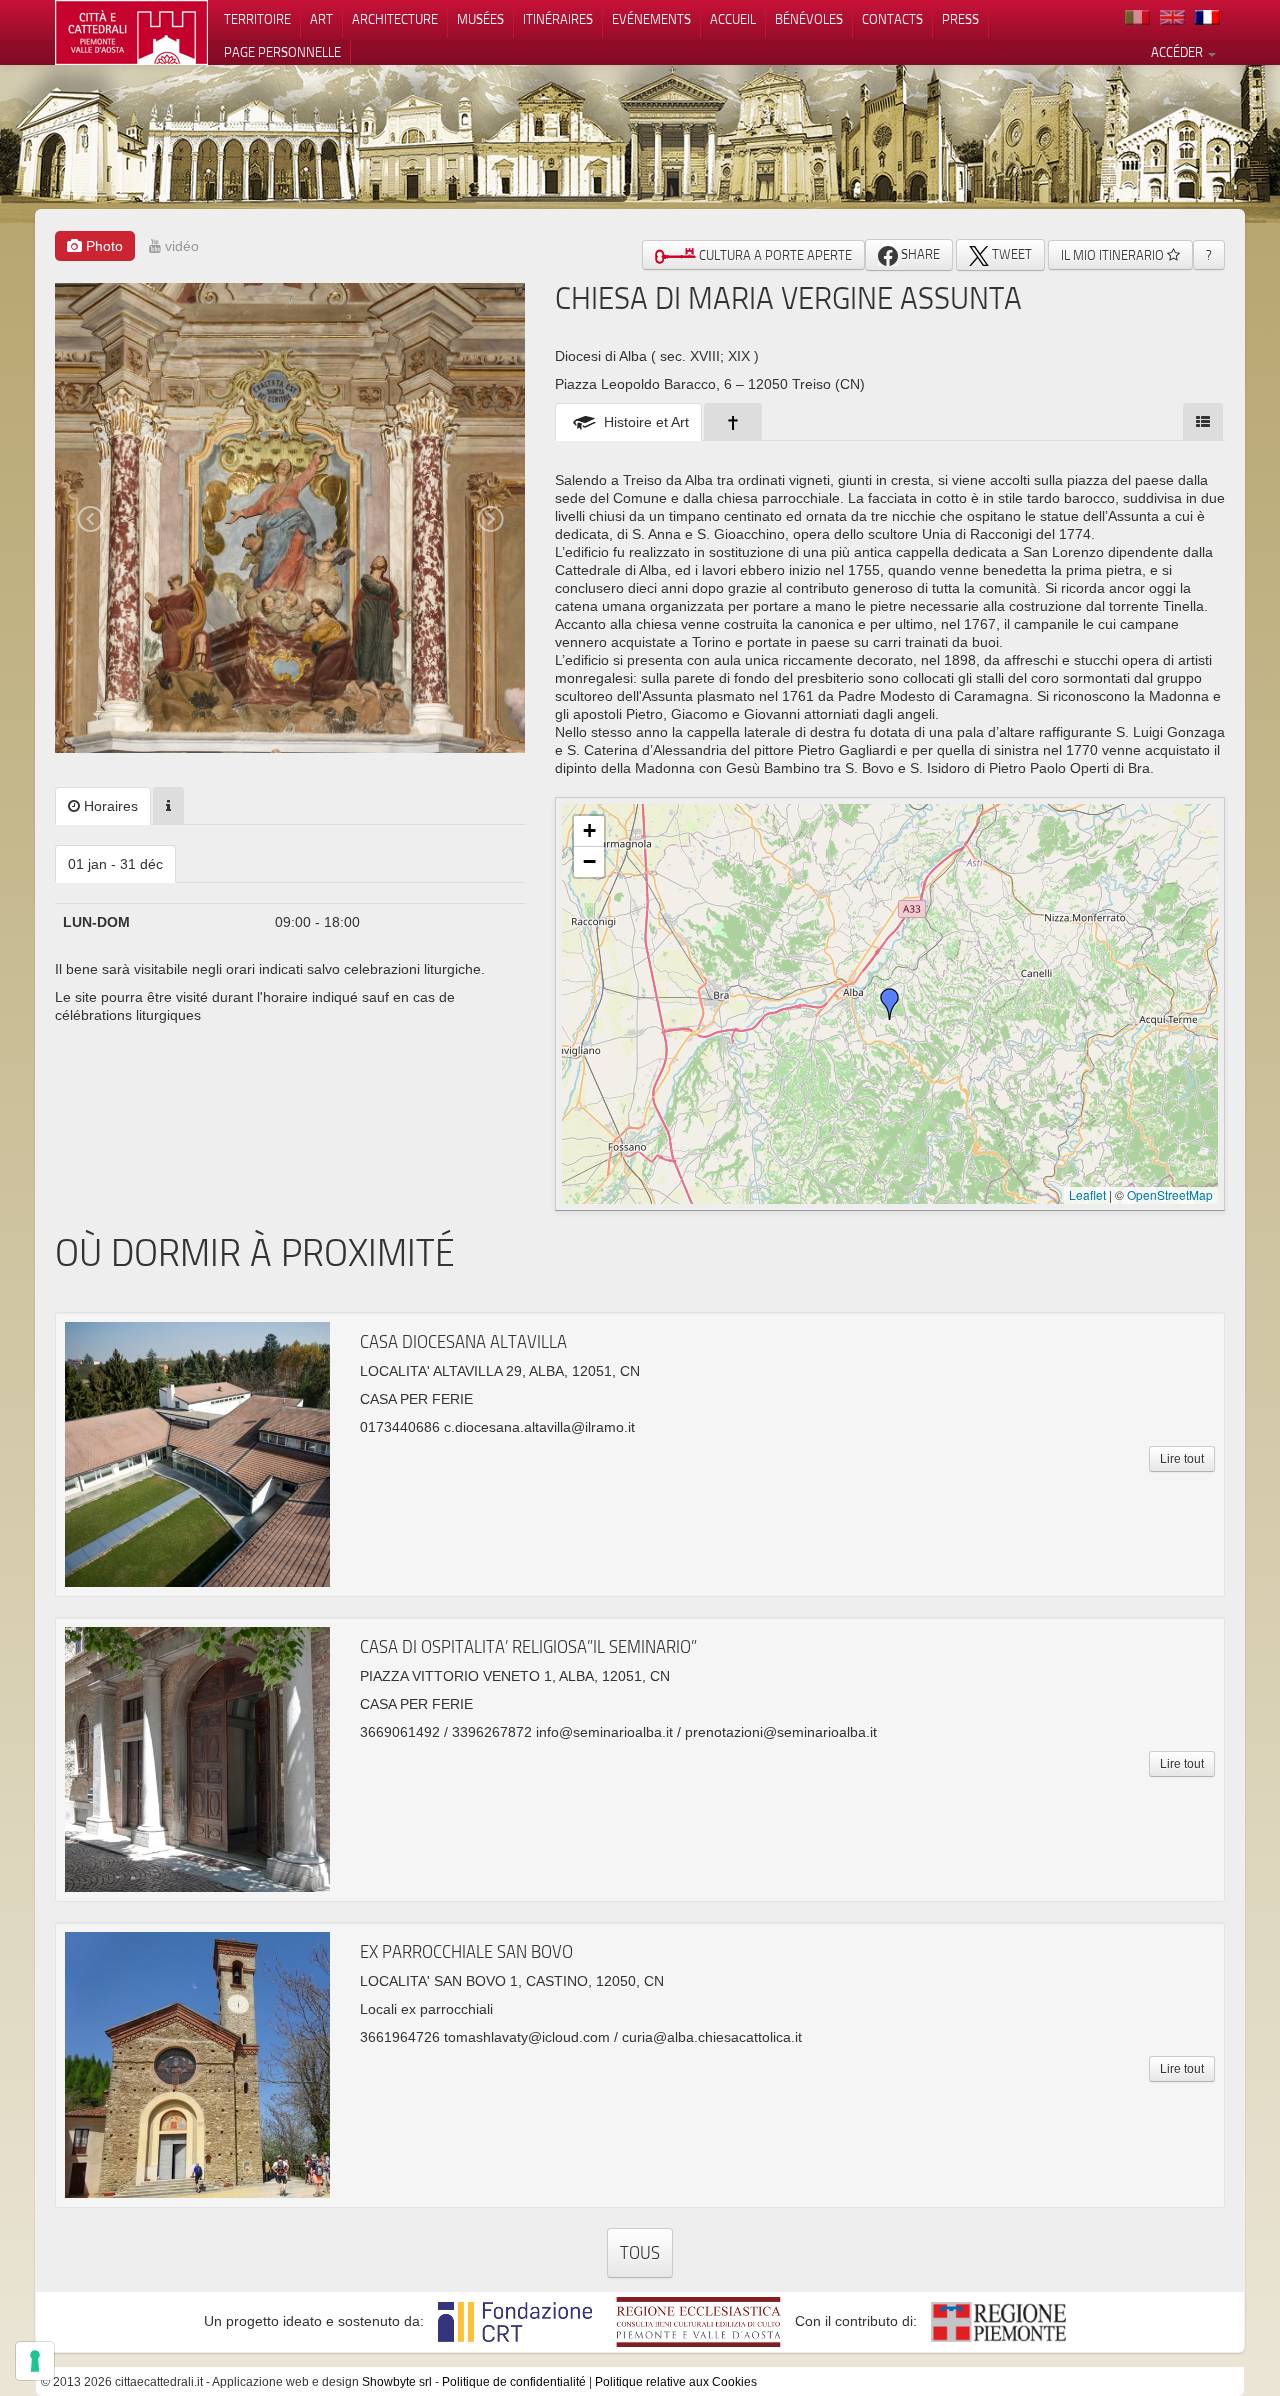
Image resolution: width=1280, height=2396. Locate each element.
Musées (480, 19)
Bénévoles (809, 19)
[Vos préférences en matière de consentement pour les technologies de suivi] (35, 2361)
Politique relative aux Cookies (676, 2382)
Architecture (395, 19)
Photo (102, 246)
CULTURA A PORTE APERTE (774, 255)
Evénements (651, 19)
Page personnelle (282, 52)
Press (960, 19)
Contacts (892, 19)
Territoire (257, 19)
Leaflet (1087, 1194)
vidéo (180, 246)
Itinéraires (558, 19)
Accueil (733, 19)
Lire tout (1182, 1459)
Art (321, 19)
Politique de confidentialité (514, 2382)
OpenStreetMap (1170, 1194)
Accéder (1178, 52)
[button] (890, 1004)
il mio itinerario (1114, 255)
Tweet (1010, 254)
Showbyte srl (397, 2382)
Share (919, 254)
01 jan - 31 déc (115, 864)
